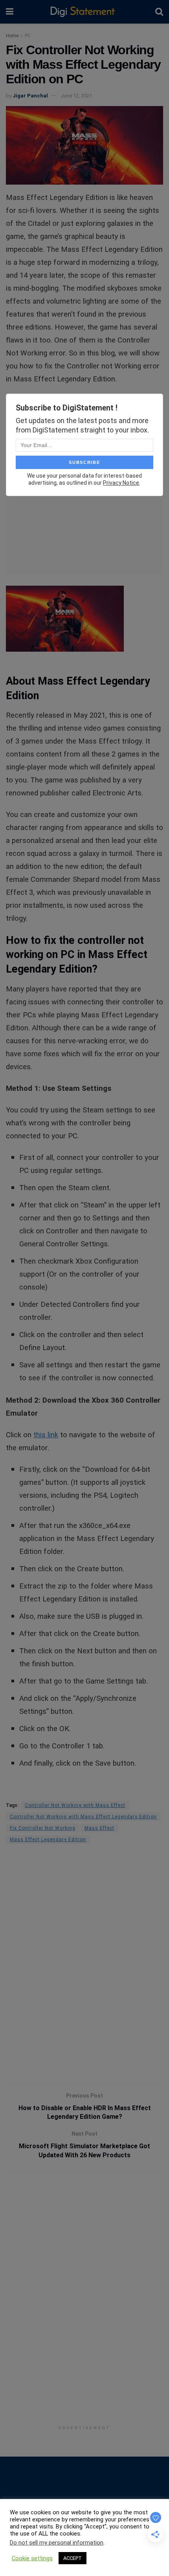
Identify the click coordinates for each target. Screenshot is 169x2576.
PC (28, 36)
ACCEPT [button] (73, 2558)
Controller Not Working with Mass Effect (75, 1805)
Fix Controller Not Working (43, 1828)
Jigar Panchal (30, 96)
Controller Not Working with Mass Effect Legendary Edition (83, 1817)
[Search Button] (159, 12)
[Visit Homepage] (84, 12)
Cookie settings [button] (32, 2558)
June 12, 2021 (76, 96)
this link (46, 1435)
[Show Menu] (10, 12)
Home (12, 36)
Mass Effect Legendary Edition (48, 1839)
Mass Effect (99, 1828)
